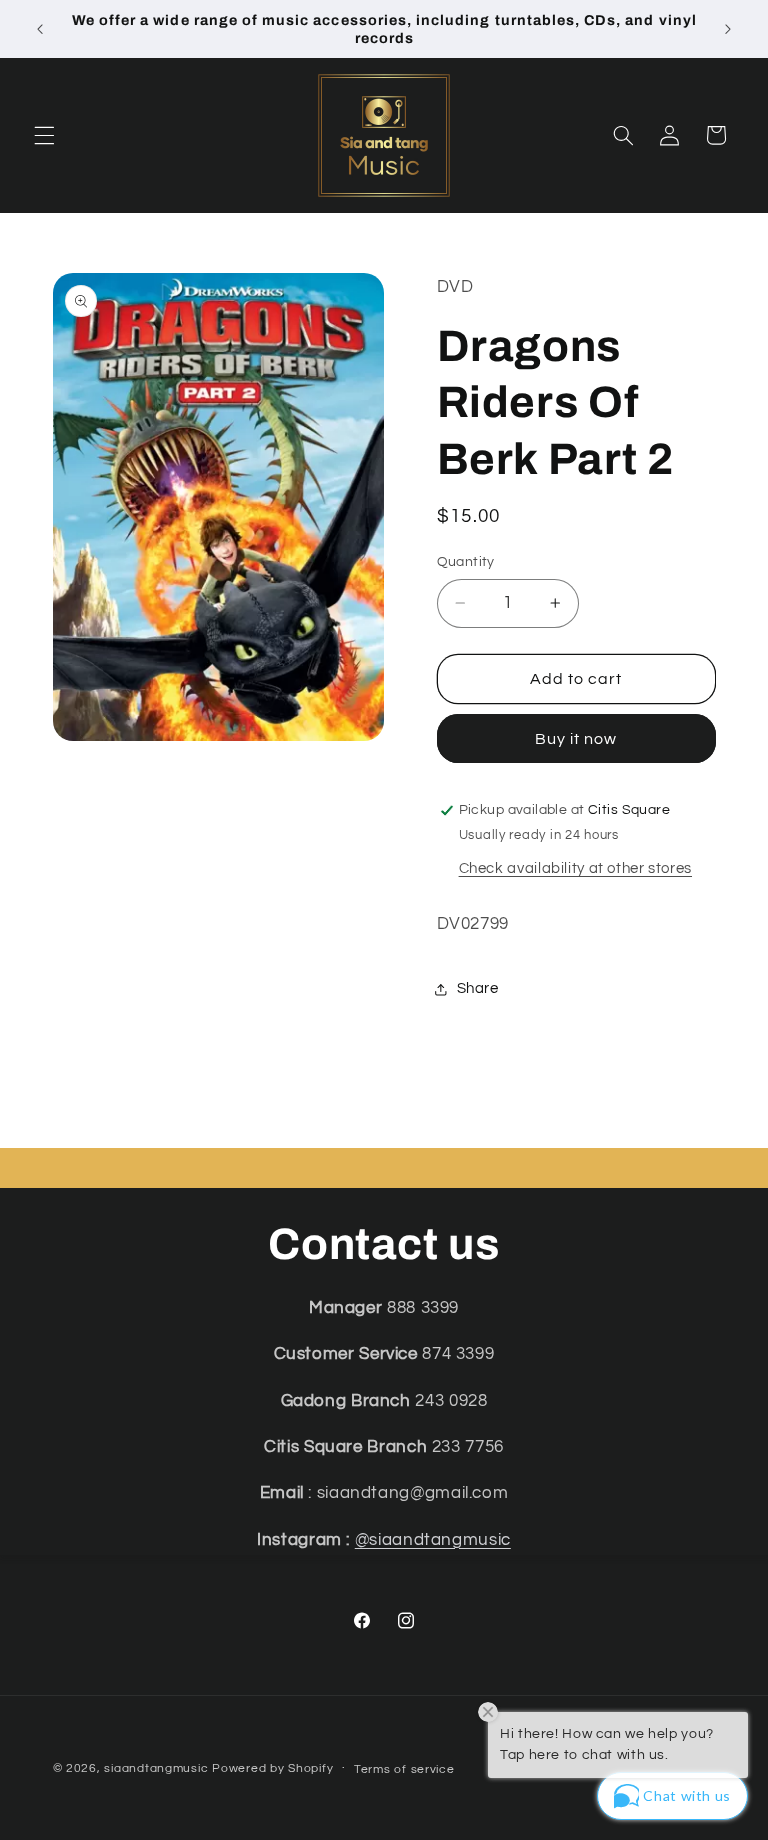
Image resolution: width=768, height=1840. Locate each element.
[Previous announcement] (40, 29)
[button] (44, 135)
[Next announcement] (728, 29)
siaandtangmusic (156, 1768)
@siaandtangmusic (433, 1540)
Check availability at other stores (575, 868)
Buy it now (576, 739)
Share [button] (478, 988)
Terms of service (404, 1769)
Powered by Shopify (272, 1768)
